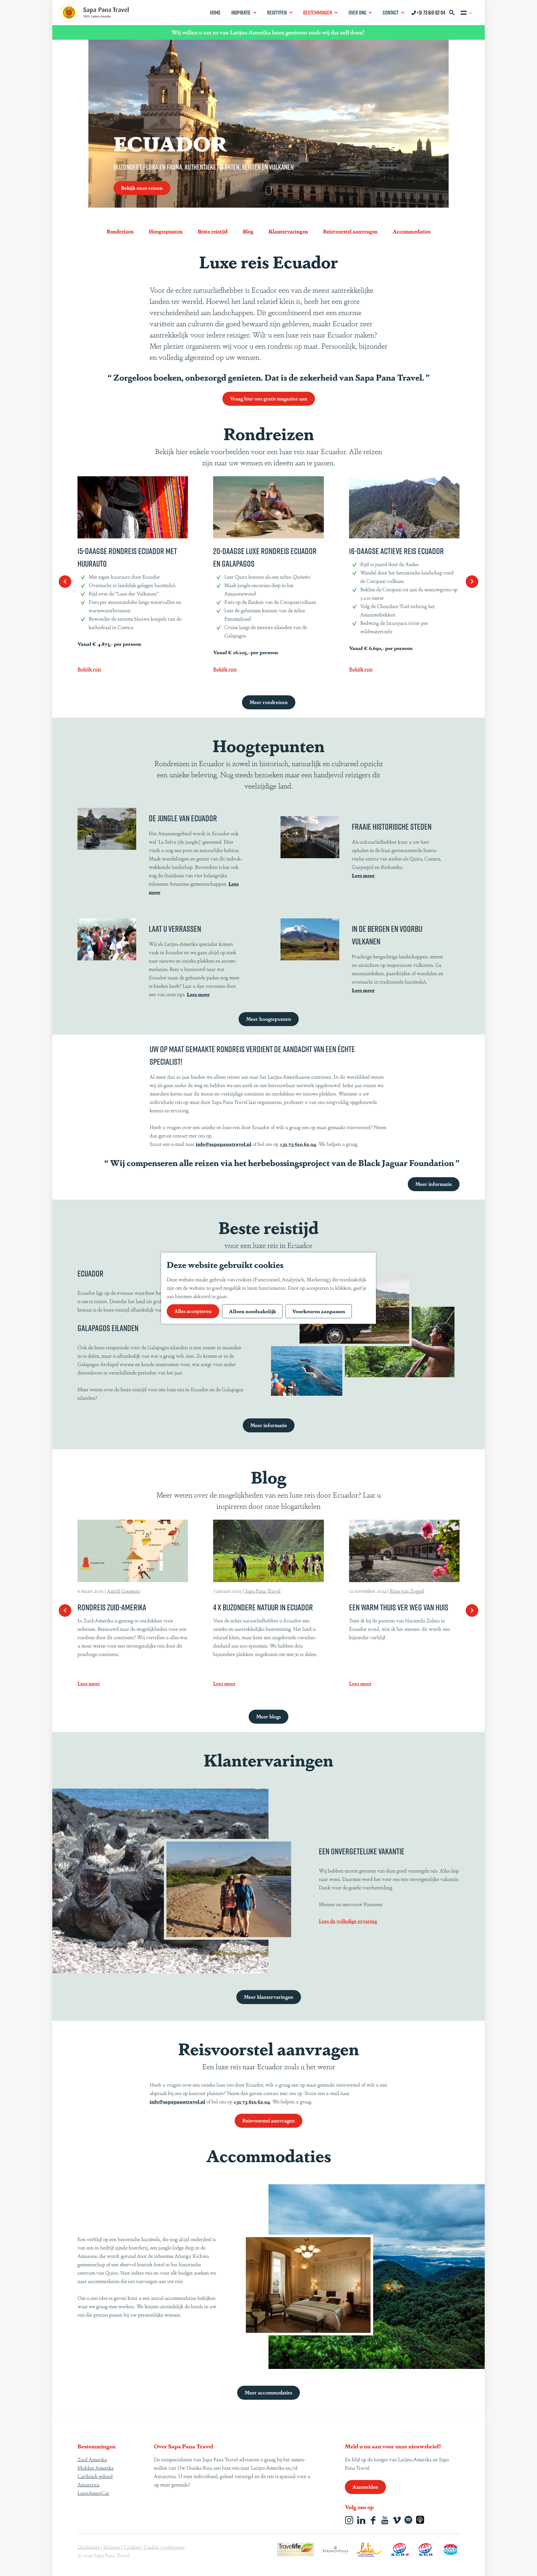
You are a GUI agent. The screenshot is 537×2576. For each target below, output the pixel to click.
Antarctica (89, 2484)
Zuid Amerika (92, 2459)
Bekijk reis (89, 669)
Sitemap (112, 2547)
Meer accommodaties (268, 2392)
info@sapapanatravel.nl (224, 1144)
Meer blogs (268, 1716)
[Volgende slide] (472, 582)
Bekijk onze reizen (142, 187)
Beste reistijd (213, 231)
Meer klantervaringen (269, 1996)
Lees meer (363, 875)
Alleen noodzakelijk (252, 1311)
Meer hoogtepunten (269, 1019)
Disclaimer (89, 2547)
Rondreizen (120, 231)
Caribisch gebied (95, 2476)
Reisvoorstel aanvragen (350, 231)
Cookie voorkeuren (164, 2547)
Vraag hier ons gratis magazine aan (269, 398)
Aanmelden (365, 2486)
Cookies (133, 2547)
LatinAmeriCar (93, 2493)
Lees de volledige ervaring (348, 1921)
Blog (248, 231)
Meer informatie (434, 1184)
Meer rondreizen (269, 702)
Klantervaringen (288, 231)
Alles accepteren (193, 1311)
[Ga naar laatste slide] (65, 582)
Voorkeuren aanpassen (319, 1311)
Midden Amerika (96, 2467)
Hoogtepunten (166, 231)
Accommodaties (412, 231)
